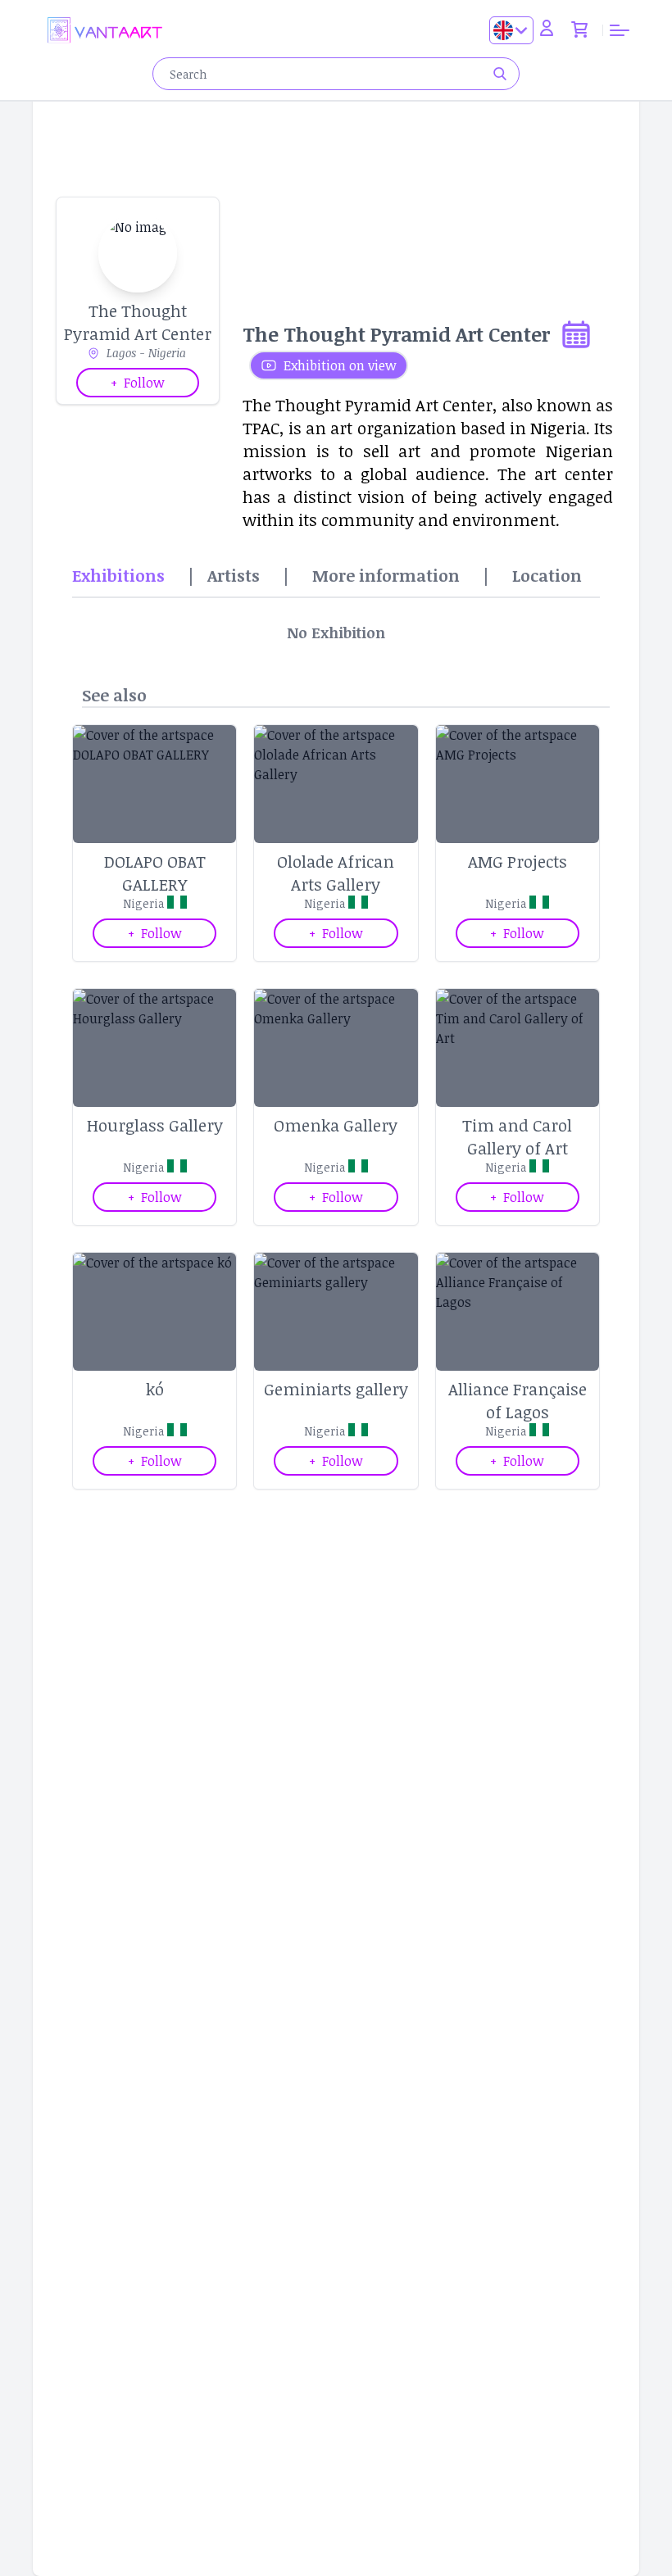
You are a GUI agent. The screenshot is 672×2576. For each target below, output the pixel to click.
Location (547, 575)
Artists (234, 575)
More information (386, 575)
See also (114, 695)
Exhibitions (118, 575)
